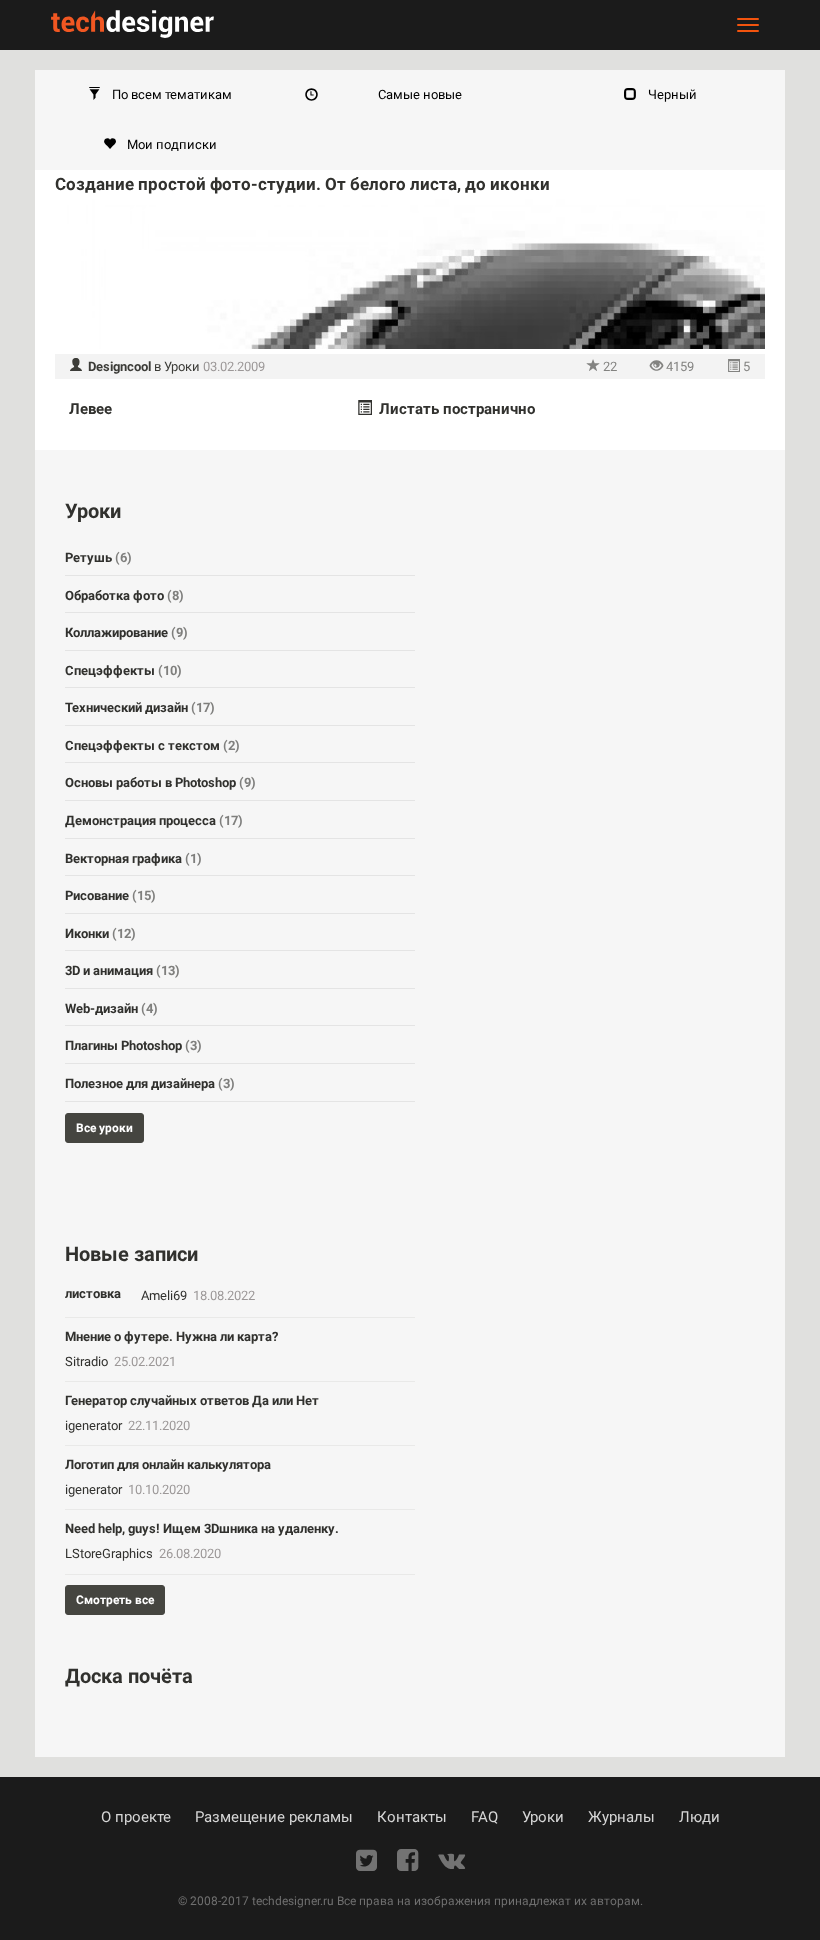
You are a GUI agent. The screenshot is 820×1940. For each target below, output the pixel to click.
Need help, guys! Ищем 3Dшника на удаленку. (202, 1528)
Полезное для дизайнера (150, 1083)
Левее (90, 409)
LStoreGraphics (110, 1553)
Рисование (110, 895)
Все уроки (104, 1128)
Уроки (182, 366)
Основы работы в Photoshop (160, 782)
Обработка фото (124, 595)
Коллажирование (126, 632)
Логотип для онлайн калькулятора (168, 1464)
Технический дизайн (140, 707)
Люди (699, 1817)
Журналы (621, 1817)
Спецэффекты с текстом (152, 745)
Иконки (100, 933)
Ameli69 (165, 1295)
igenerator (95, 1425)
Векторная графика (133, 858)
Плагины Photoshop (133, 1045)
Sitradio (88, 1361)
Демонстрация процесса (154, 820)
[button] (160, 95)
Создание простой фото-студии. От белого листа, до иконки (302, 184)
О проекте (136, 1817)
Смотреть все (115, 1600)
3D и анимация (122, 970)
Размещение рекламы (274, 1817)
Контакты (412, 1817)
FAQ (484, 1817)
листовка (93, 1293)
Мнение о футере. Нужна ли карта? (171, 1336)
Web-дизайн (111, 1008)
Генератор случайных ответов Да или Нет (192, 1400)
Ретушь (98, 557)
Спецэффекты (123, 670)
